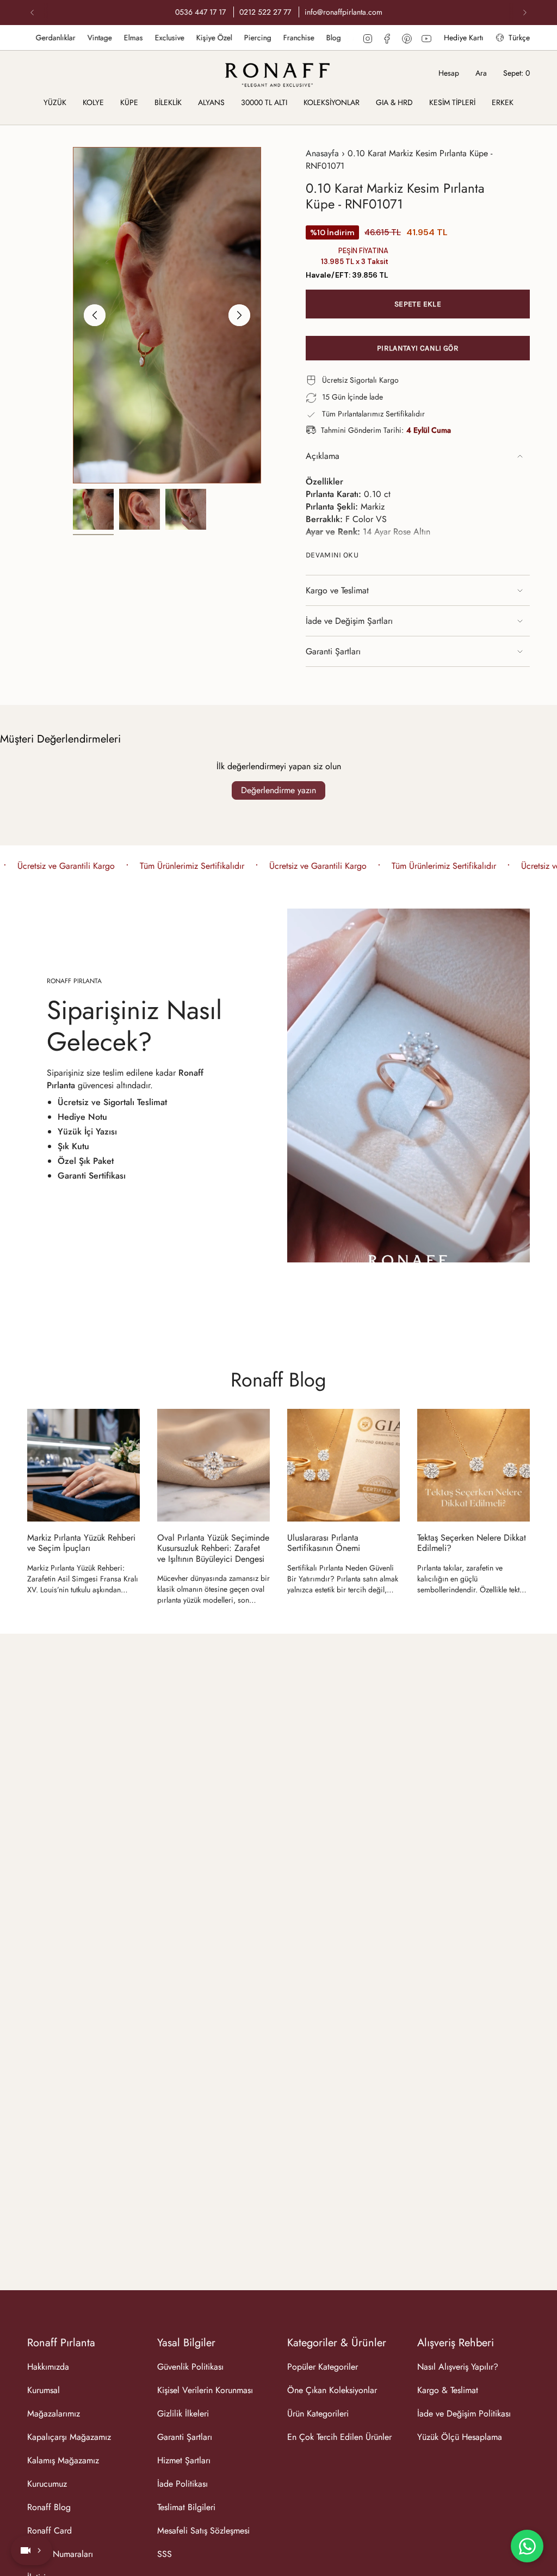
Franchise (208, 38)
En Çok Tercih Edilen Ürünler (339, 2437)
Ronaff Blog (278, 1379)
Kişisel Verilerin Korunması (205, 2390)
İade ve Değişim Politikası (464, 2414)
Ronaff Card (49, 2531)
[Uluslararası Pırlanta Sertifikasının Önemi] (344, 1465)
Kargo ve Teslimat (337, 590)
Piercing (166, 38)
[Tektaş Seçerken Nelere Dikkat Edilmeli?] (474, 1465)
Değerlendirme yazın (278, 790)
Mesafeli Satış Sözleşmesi (203, 2531)
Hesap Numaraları (60, 2554)
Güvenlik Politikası (190, 2367)
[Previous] (32, 13)
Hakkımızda (48, 2367)
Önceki (95, 315)
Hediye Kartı (464, 38)
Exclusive (78, 38)
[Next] (525, 13)
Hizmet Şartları (184, 2460)
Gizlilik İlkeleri (183, 2414)
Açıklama (323, 456)
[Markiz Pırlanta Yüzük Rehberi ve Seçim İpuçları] (83, 1465)
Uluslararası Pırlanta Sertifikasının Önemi (324, 1543)
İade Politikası (182, 2484)
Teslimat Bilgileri (186, 2507)
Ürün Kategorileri (318, 2414)
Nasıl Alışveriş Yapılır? (458, 2367)
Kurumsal (44, 2390)
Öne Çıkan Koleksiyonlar (332, 2390)
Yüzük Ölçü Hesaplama (460, 2437)
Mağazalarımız (285, 38)
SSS (165, 2554)
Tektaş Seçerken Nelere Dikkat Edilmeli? (472, 1543)
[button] (55, 103)
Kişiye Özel (123, 38)
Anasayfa (322, 153)
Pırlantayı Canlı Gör (418, 348)
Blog (242, 38)
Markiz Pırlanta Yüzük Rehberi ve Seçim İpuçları (81, 1543)
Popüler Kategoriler (323, 2367)
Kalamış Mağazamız (63, 2460)
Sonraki (239, 315)
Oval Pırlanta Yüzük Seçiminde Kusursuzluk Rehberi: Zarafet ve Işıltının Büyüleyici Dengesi (213, 1548)
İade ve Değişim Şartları (349, 621)
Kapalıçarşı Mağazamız (69, 2437)
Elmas (42, 38)
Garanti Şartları (333, 651)
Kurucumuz (47, 2484)
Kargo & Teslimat (448, 2390)
